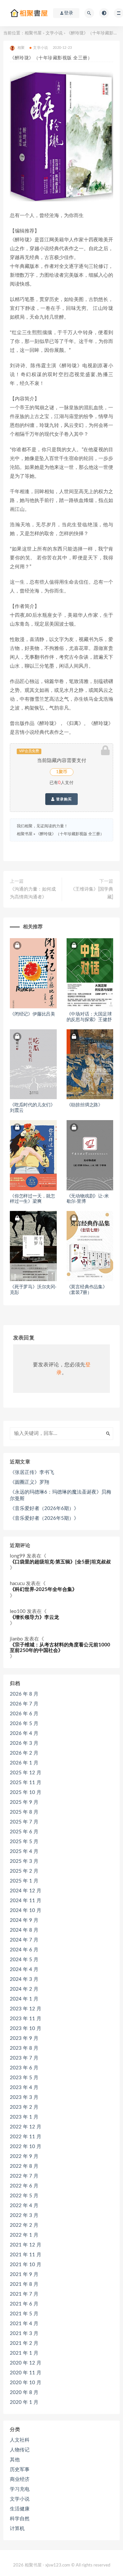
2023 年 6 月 (24, 2068)
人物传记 (20, 2450)
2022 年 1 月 (24, 2235)
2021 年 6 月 (24, 2304)
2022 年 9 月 (24, 2156)
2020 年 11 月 (26, 2373)
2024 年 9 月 (24, 1920)
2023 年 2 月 (24, 2107)
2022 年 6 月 (24, 2186)
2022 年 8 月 (24, 2166)
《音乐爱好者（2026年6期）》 (44, 1509)
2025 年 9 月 (24, 1802)
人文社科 (20, 2440)
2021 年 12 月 (26, 2245)
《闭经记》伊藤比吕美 (32, 1014)
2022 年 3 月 (24, 2215)
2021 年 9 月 (24, 2274)
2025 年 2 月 (24, 1871)
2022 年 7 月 (24, 2176)
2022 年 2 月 (24, 2225)
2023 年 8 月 (24, 2048)
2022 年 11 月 (26, 2137)
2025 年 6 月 (24, 1832)
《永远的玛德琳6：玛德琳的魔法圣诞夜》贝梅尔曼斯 (61, 1495)
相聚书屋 (33, 33)
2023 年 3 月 (24, 2097)
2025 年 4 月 (24, 1851)
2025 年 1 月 (24, 1881)
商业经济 (20, 2479)
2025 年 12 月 (26, 1773)
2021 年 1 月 (24, 2353)
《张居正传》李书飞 (32, 1472)
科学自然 (20, 2519)
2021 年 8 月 (24, 2284)
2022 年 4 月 (24, 2206)
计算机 (17, 2529)
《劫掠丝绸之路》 (85, 1105)
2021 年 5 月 (24, 2314)
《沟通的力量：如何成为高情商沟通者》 (33, 893)
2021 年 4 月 (24, 2324)
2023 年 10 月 (26, 2029)
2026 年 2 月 (24, 1753)
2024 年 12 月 (26, 1891)
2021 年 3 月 (24, 2334)
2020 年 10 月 (26, 2383)
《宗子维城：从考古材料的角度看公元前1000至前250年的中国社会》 (60, 1648)
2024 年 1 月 (24, 1999)
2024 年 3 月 (24, 1979)
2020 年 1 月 (24, 2402)
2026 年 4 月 (24, 1733)
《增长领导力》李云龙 (34, 1617)
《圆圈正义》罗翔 (30, 1482)
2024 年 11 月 (26, 1901)
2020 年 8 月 (24, 2393)
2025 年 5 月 (24, 1842)
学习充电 (20, 2489)
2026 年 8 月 (24, 1694)
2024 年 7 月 (24, 1940)
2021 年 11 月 (26, 2255)
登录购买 (63, 799)
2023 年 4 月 (24, 2088)
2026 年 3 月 (24, 1743)
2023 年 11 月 (26, 2019)
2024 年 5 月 (24, 1960)
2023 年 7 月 (24, 2058)
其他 (15, 2460)
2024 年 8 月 (24, 1930)
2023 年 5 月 (24, 2078)
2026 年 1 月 (24, 1763)
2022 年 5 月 (24, 2196)
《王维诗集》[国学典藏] (92, 893)
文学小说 (54, 33)
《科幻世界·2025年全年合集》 (43, 1590)
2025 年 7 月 (24, 1822)
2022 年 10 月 (26, 2147)
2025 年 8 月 (24, 1812)
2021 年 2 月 (24, 2343)
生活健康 (20, 2509)
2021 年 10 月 (26, 2265)
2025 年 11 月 (26, 1783)
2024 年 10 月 (26, 1911)
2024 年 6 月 (24, 1950)
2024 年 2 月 (24, 1989)
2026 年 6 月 (24, 1714)
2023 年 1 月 (24, 2117)
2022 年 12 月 (26, 2127)
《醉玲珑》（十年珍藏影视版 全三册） (70, 834)
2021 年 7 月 (24, 2294)
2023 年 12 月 (26, 2009)
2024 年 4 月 (24, 1970)
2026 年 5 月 (24, 1724)
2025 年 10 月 (26, 1792)
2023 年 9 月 (24, 2038)
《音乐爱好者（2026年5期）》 (44, 1518)
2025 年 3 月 (24, 1861)
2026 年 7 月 (24, 1704)
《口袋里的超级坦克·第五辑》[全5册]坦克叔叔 (60, 1562)
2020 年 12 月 (26, 2363)
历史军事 (20, 2470)
